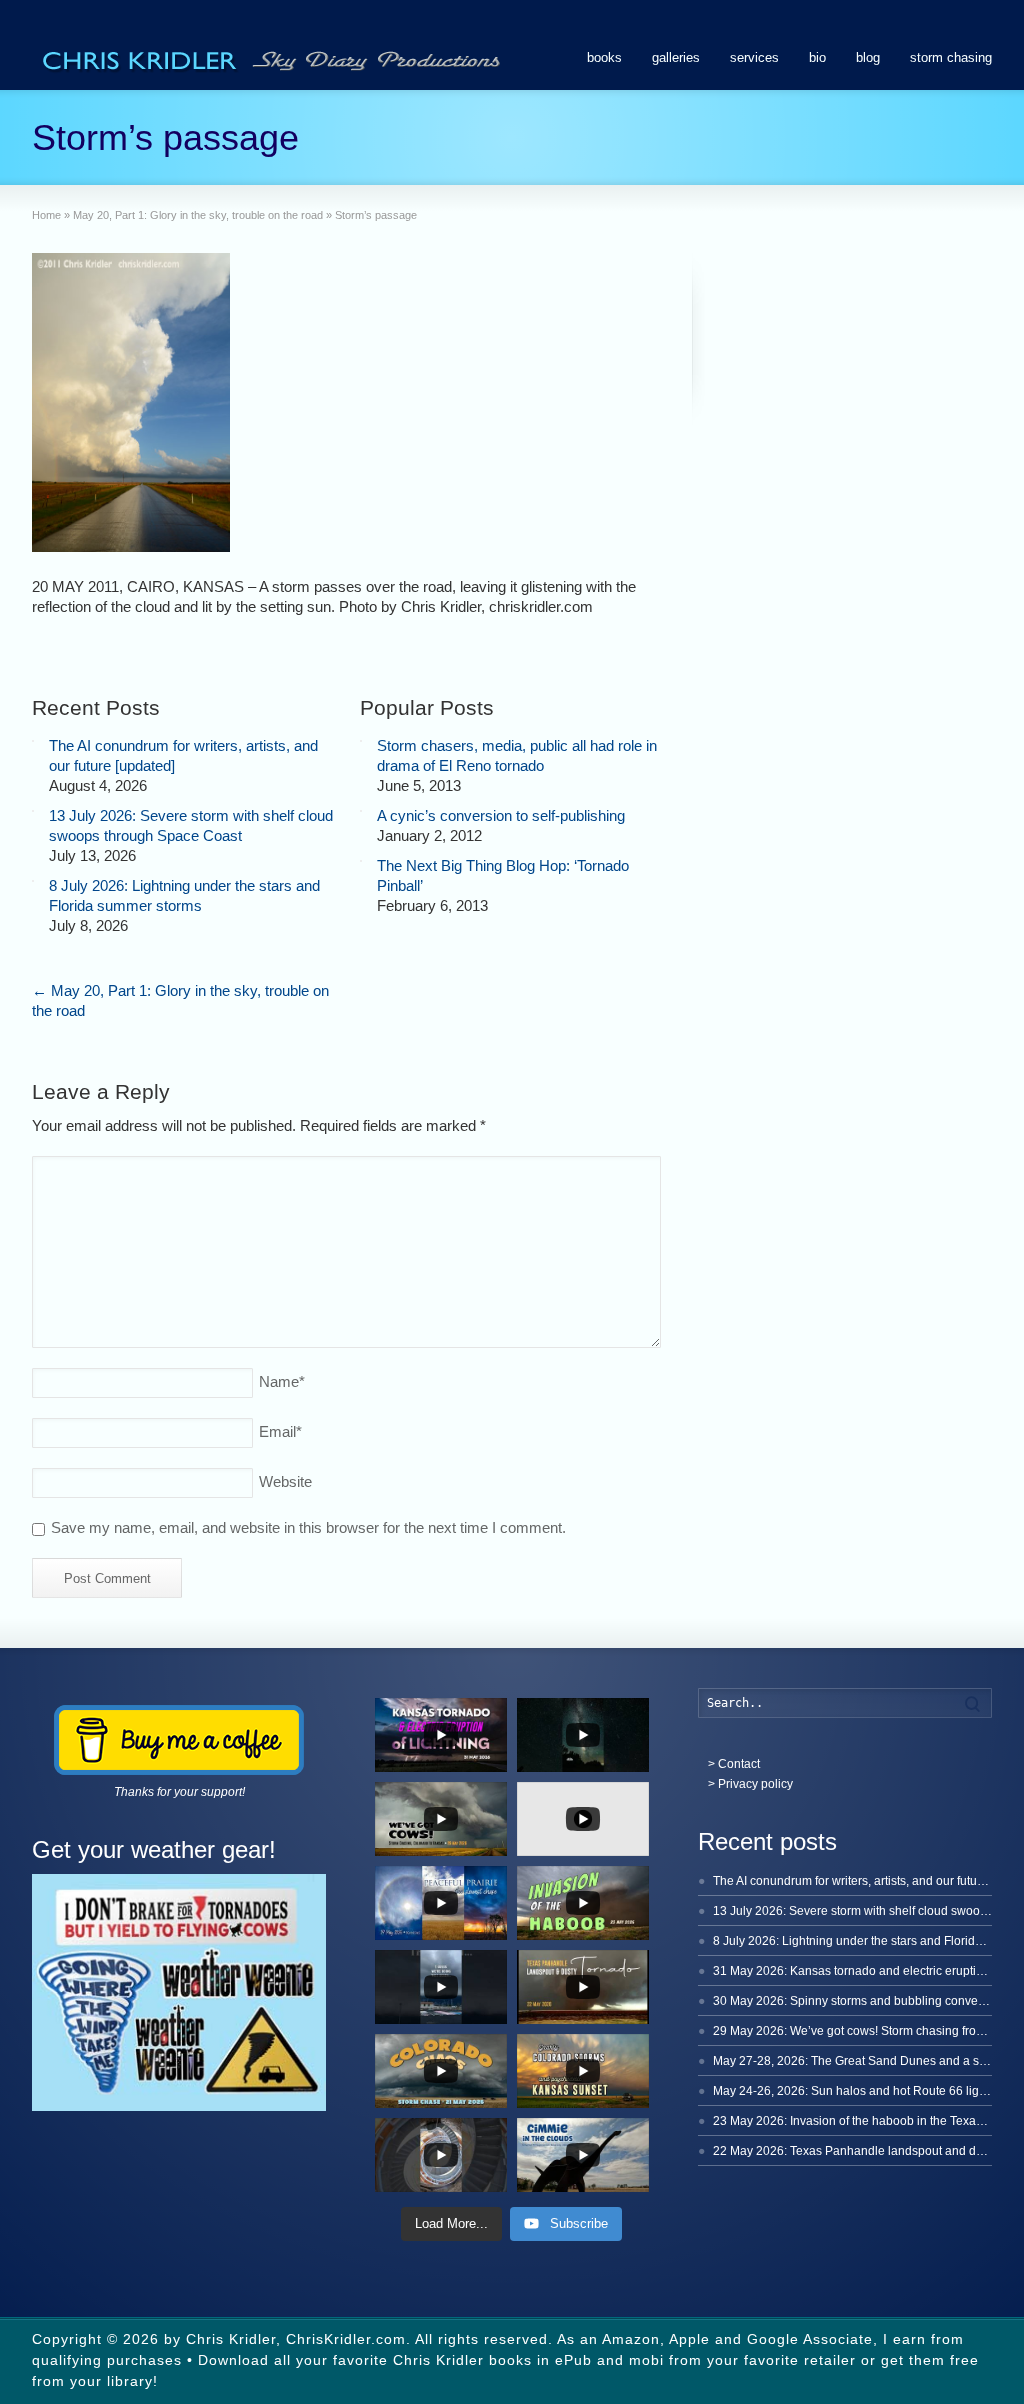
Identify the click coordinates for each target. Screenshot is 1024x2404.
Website (285, 1481)
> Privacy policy (750, 1784)
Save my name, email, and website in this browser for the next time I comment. (308, 1527)
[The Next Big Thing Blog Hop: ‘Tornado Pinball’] (361, 861)
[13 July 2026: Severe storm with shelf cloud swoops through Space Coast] (33, 811)
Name (282, 1381)
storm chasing (951, 57)
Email (280, 1431)
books (604, 57)
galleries (676, 57)
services (754, 57)
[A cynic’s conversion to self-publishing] (361, 811)
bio (817, 57)
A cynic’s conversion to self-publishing (501, 815)
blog (868, 57)
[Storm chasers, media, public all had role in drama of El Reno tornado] (361, 741)
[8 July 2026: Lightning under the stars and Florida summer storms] (33, 881)
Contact (739, 1764)
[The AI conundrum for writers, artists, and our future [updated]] (33, 741)
